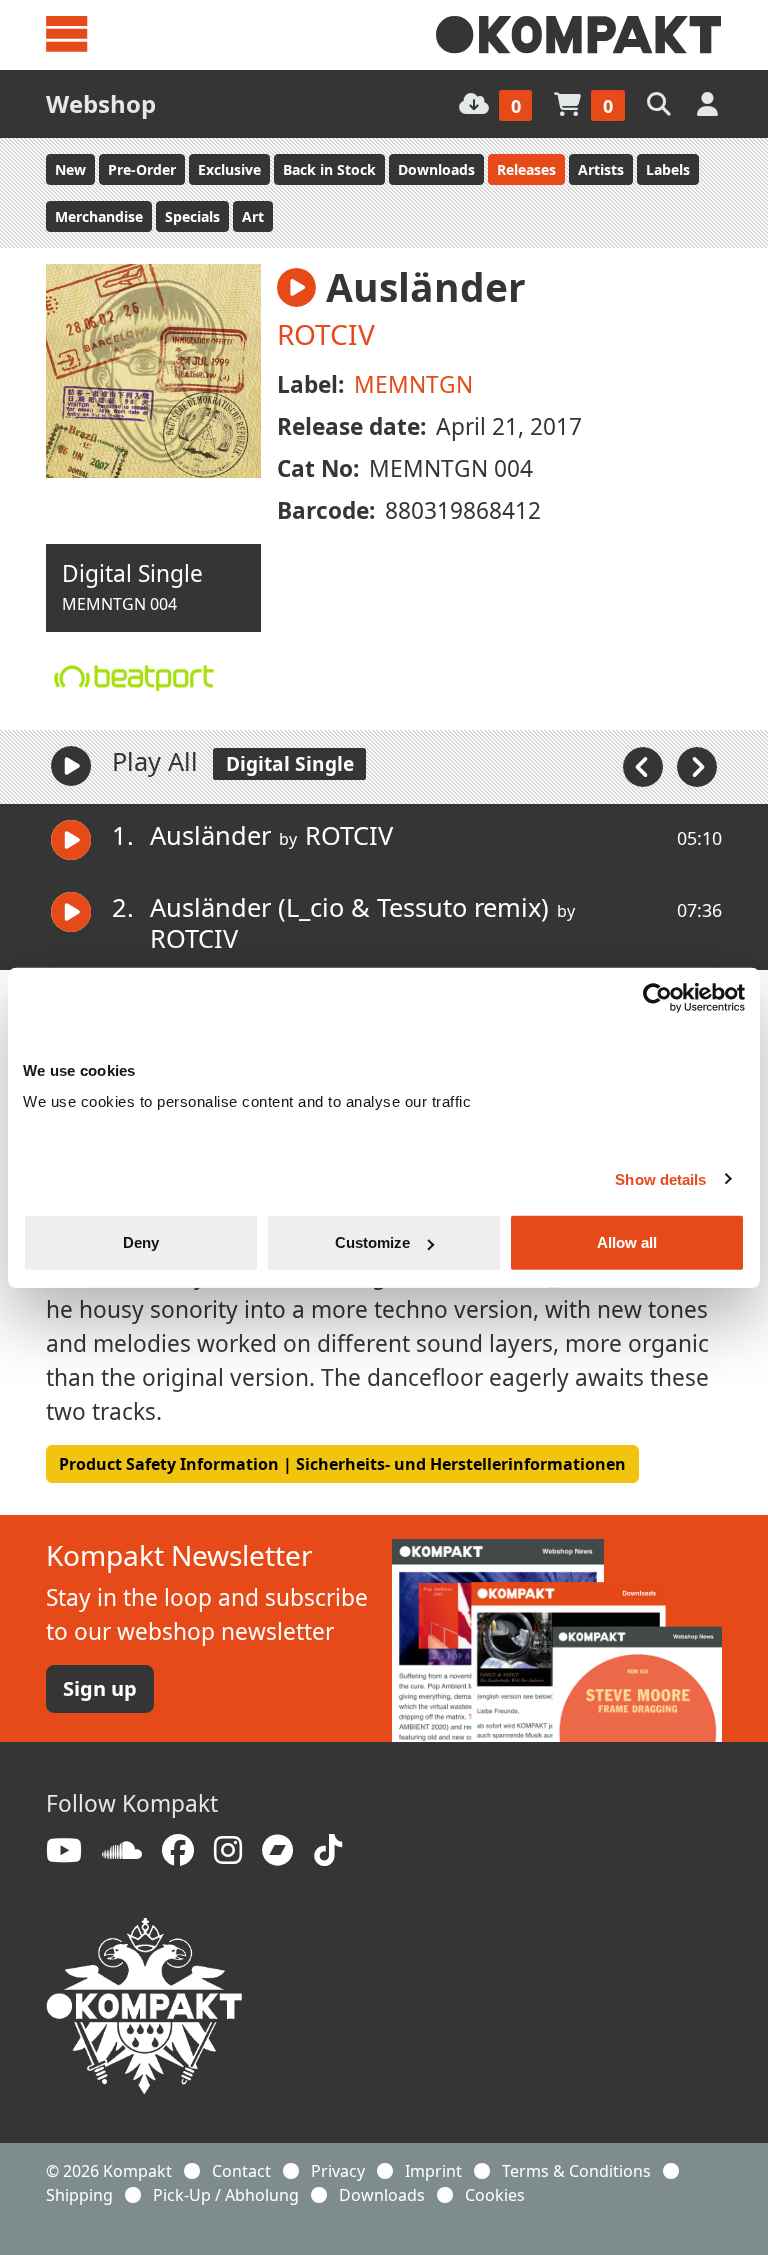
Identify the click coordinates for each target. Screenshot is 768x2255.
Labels (668, 169)
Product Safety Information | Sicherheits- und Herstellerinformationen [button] (342, 1464)
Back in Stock (329, 169)
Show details (660, 1178)
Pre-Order (142, 169)
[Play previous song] (645, 765)
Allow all (627, 1242)
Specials (192, 216)
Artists (601, 169)
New (70, 169)
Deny (141, 1242)
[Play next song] (697, 765)
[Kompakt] (579, 35)
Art (253, 216)
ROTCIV (326, 334)
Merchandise (99, 216)
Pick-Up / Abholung (226, 2195)
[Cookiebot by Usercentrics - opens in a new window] (657, 997)
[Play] (71, 766)
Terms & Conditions (576, 2171)
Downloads (436, 169)
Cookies (495, 2195)
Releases (526, 169)
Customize (372, 1242)
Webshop (101, 103)
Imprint (433, 2171)
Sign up (100, 1688)
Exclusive (229, 169)
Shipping (79, 2195)
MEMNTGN (413, 384)
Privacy (338, 2171)
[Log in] (709, 103)
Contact (241, 2171)
